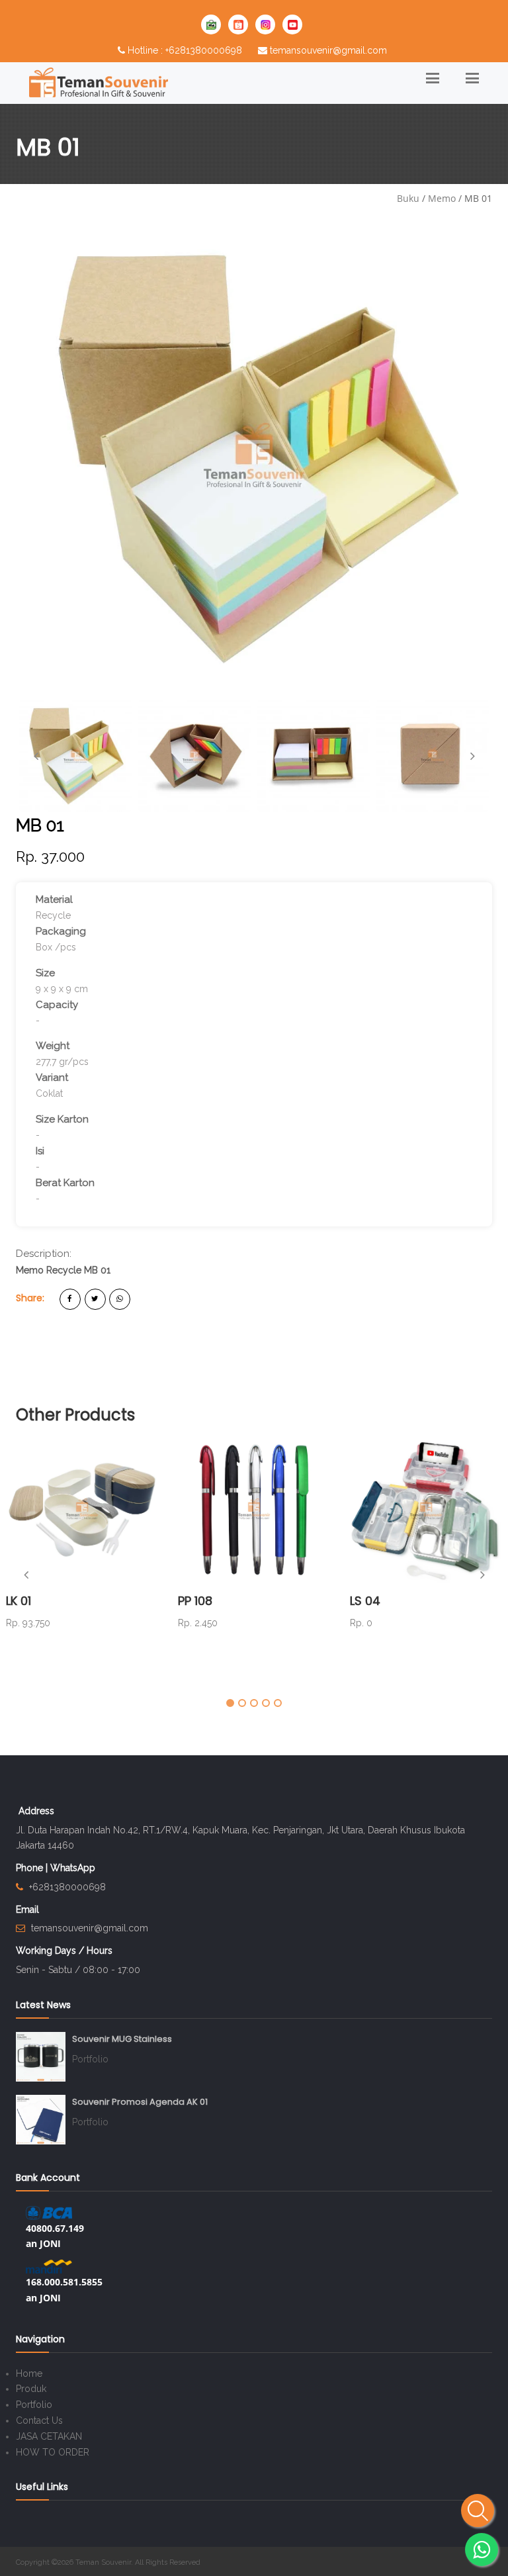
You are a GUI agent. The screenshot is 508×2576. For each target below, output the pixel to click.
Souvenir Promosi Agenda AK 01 (140, 2102)
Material (54, 899)
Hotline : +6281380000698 (185, 50)
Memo (442, 198)
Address (36, 1811)
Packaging (61, 931)
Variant (52, 1078)
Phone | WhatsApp (56, 1868)
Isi (40, 1151)
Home (29, 2373)
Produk (31, 2389)
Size (45, 973)
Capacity (57, 1005)
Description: (44, 1254)
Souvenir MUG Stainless (122, 2039)
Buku (408, 198)
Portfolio (90, 2059)
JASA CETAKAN (49, 2436)
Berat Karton (65, 1183)
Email (27, 1909)
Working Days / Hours (64, 1951)
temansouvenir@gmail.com (328, 50)
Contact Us (39, 2420)
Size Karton (62, 1119)
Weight (53, 1046)
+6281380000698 (67, 1887)
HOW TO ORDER (53, 2452)
